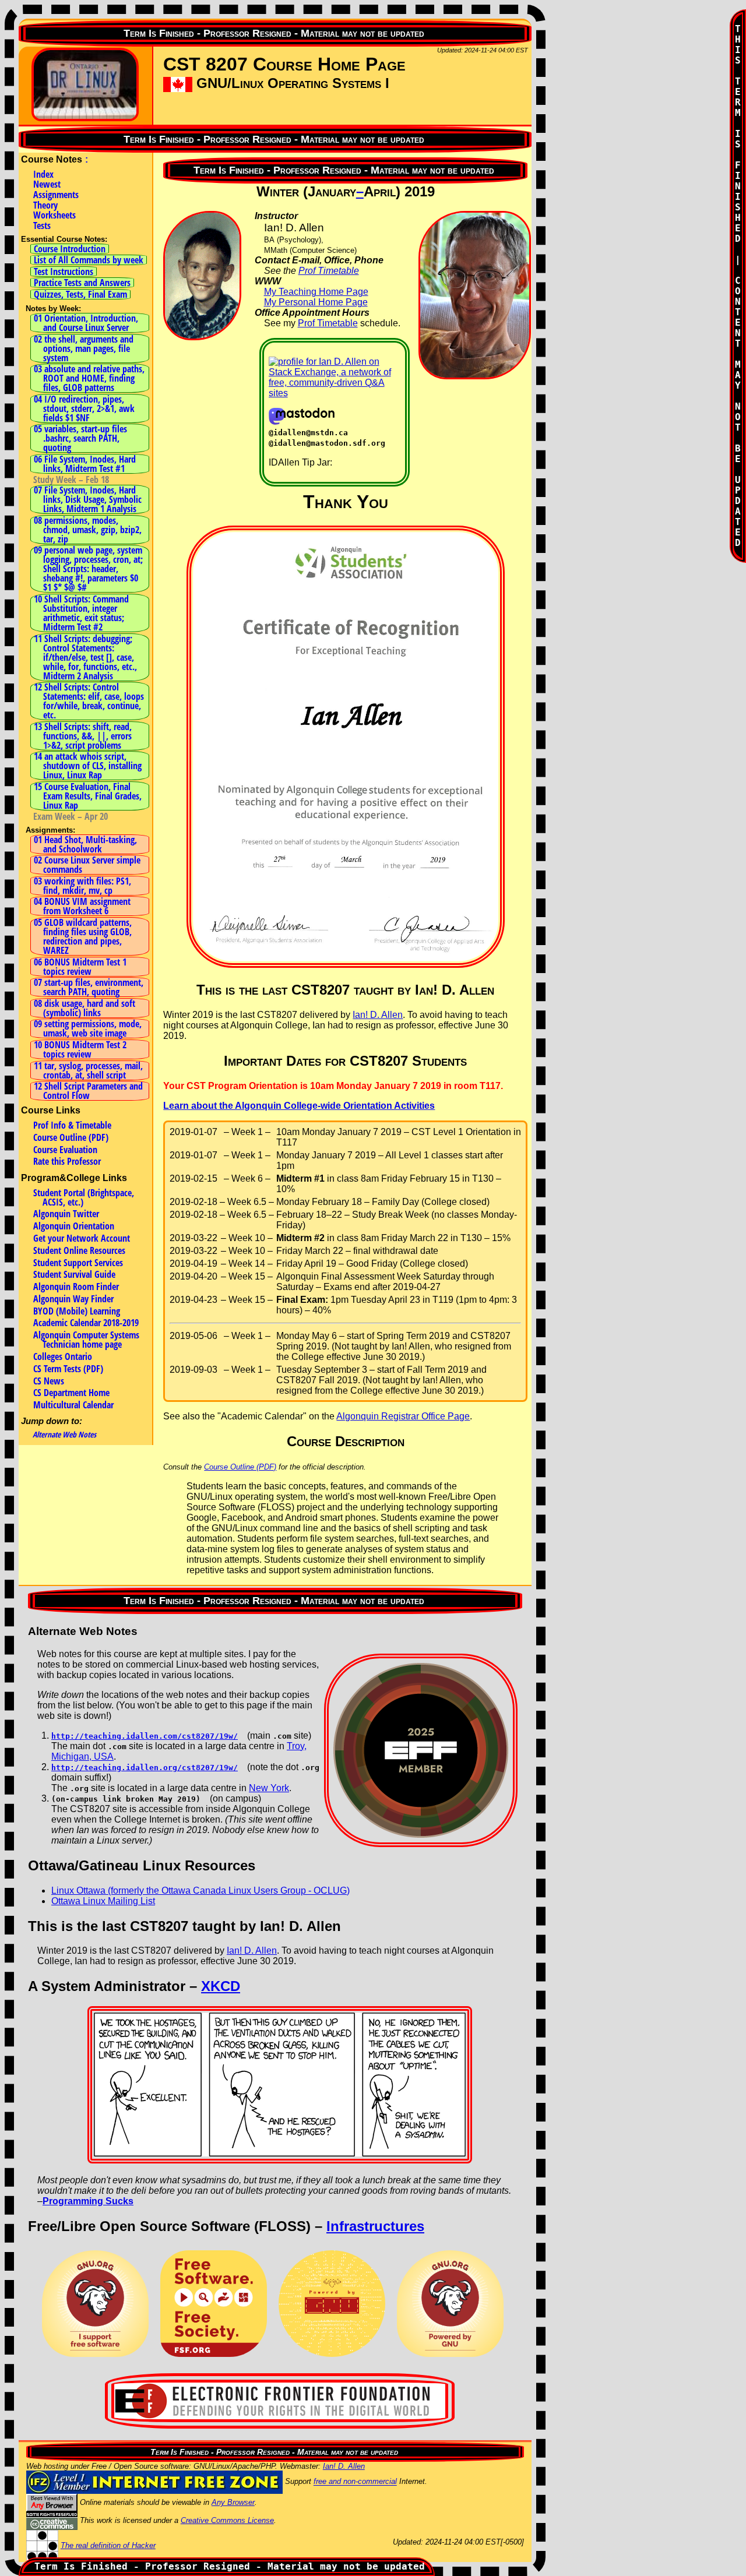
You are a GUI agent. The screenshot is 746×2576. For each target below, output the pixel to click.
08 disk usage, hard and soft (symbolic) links (85, 1008)
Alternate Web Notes (64, 1435)
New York (269, 1788)
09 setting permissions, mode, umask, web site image (88, 1028)
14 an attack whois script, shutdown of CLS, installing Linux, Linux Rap (88, 766)
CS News (49, 1381)
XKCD (221, 1986)
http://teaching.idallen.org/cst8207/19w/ (145, 1768)
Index (43, 174)
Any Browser (233, 2502)
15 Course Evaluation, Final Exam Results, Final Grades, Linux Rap (88, 796)
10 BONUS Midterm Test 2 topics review (80, 1049)
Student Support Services (78, 1263)
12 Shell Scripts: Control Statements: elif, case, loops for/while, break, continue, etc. (89, 701)
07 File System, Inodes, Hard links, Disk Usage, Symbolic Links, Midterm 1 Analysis (88, 499)
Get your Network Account (82, 1238)
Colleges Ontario (63, 1356)
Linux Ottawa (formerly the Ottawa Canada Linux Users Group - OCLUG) (200, 1890)
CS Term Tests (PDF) (68, 1369)
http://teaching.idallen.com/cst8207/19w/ (145, 1736)
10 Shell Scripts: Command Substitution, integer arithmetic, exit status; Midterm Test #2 (81, 613)
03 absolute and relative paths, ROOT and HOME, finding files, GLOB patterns (89, 378)
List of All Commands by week (89, 260)
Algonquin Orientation (74, 1226)
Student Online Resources (79, 1250)
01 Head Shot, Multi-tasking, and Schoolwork (85, 844)
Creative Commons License (227, 2520)
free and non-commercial (355, 2482)
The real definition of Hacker (108, 2545)
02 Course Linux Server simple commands (87, 865)
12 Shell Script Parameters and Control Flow (88, 1091)
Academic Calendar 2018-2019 (86, 1323)
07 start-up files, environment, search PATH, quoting (89, 987)
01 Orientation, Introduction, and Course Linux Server (86, 323)
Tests (42, 225)
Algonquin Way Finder (73, 1299)
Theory (45, 205)
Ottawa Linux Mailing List (103, 1901)
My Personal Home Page (316, 302)
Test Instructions (64, 272)
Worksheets (54, 215)
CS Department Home (71, 1393)
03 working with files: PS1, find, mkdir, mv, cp (82, 886)
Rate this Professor (67, 1161)
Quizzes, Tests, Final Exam (80, 294)
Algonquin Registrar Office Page (403, 1416)
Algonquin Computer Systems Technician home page (86, 1340)
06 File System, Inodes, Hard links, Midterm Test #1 (85, 464)
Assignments (56, 195)
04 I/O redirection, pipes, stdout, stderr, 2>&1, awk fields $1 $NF (84, 408)
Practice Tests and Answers (82, 283)
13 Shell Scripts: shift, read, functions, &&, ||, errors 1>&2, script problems (83, 736)
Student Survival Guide (74, 1274)
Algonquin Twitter (66, 1214)
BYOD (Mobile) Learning (77, 1311)
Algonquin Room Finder (76, 1287)
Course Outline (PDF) (71, 1137)
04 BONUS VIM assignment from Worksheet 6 (82, 906)
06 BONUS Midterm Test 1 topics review (80, 967)
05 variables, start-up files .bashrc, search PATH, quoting (80, 438)
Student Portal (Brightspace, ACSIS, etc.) (84, 1197)
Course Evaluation (65, 1150)
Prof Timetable (329, 271)
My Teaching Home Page (316, 292)
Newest (47, 184)
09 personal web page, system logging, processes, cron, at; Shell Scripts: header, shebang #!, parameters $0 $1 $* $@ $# (88, 569)
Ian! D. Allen (378, 1015)
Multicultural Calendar (73, 1405)
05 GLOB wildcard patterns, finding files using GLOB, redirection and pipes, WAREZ (83, 936)
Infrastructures (375, 2226)
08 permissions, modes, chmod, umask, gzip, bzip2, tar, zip (88, 530)
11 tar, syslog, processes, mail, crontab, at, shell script (88, 1070)
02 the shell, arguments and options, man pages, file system (84, 348)
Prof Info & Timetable (72, 1125)
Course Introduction (70, 249)
